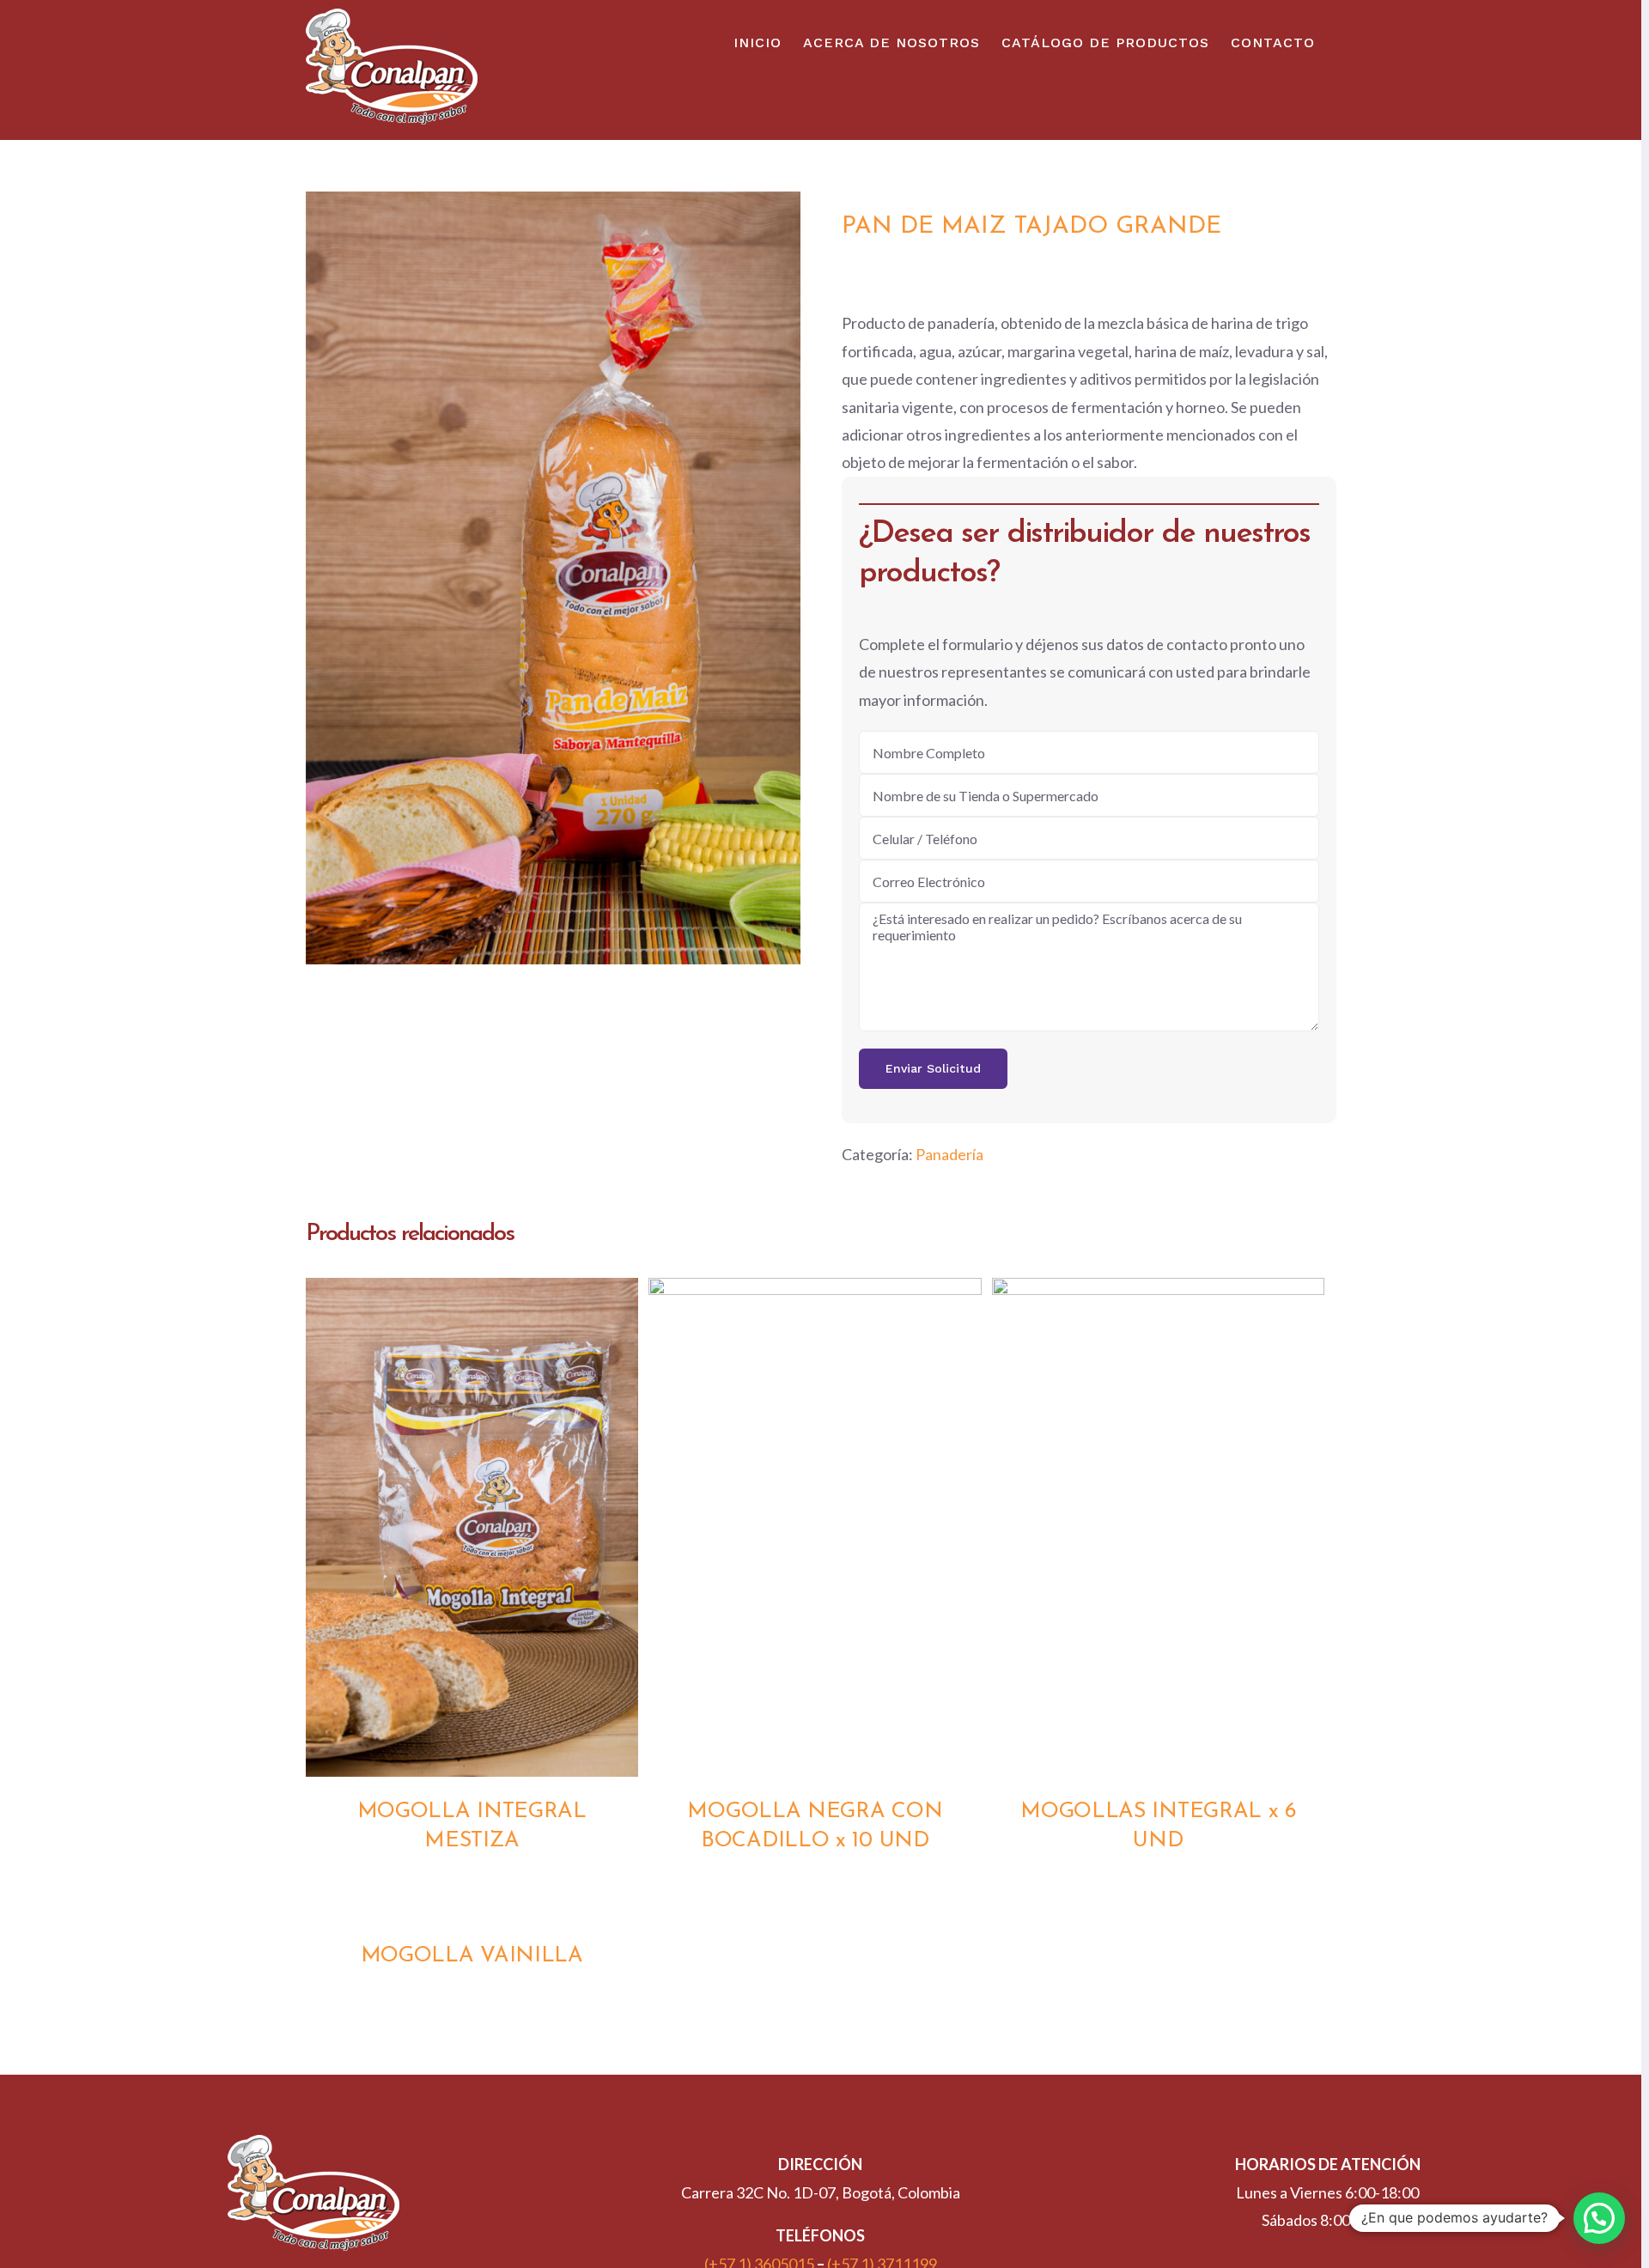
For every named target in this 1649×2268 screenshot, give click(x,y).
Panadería (949, 1154)
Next (784, 578)
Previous (323, 578)
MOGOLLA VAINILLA (472, 1956)
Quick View (472, 1531)
